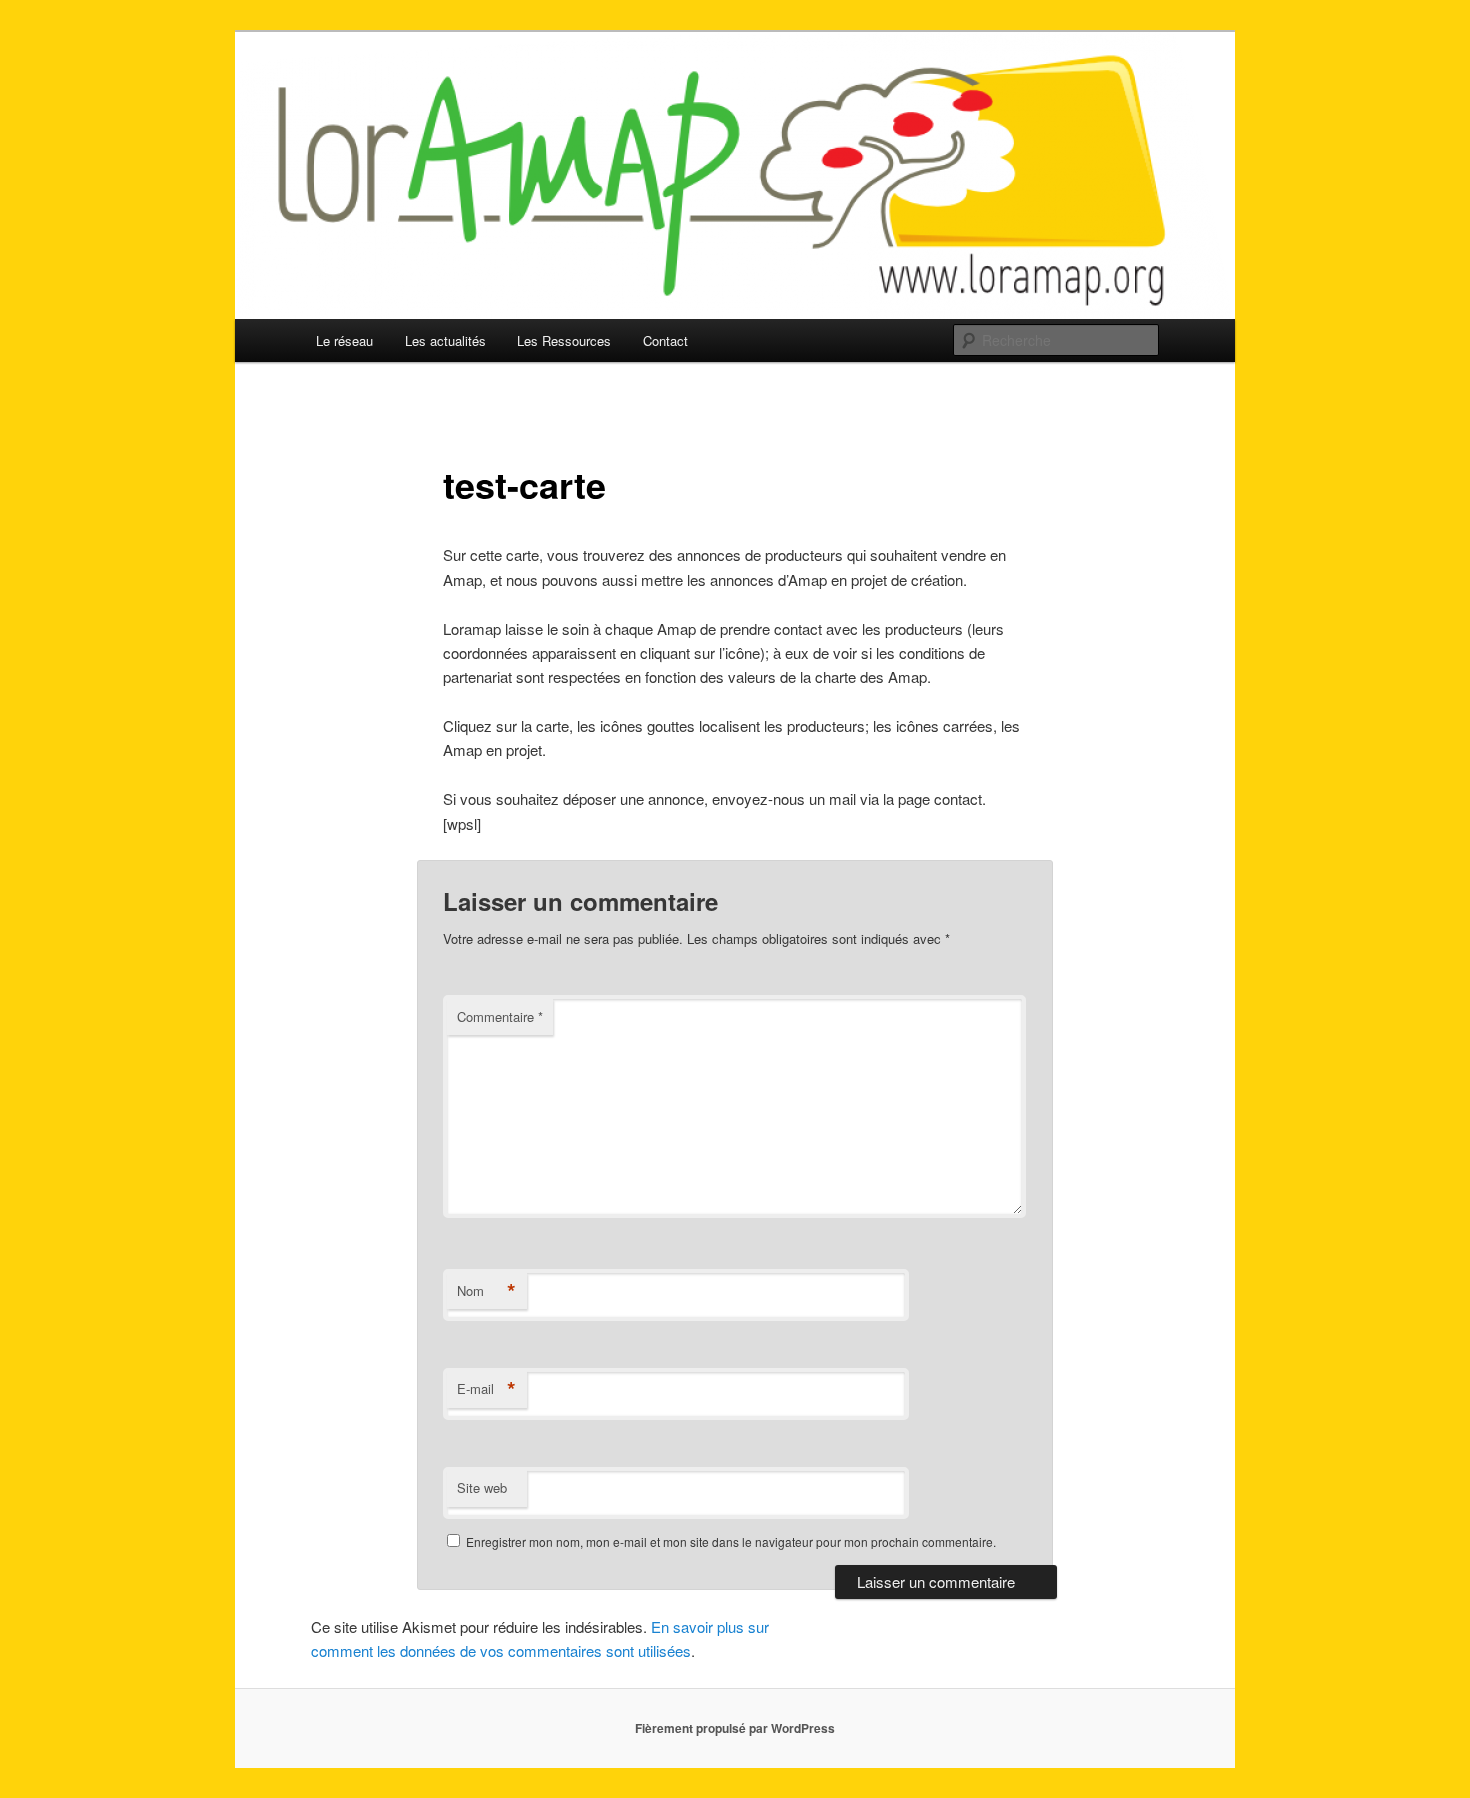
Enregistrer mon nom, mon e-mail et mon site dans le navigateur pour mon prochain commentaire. (731, 1541)
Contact (665, 340)
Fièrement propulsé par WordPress (735, 1728)
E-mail (486, 1389)
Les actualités (445, 340)
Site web (482, 1487)
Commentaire (500, 1016)
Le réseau (344, 340)
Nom (486, 1291)
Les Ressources (564, 340)
